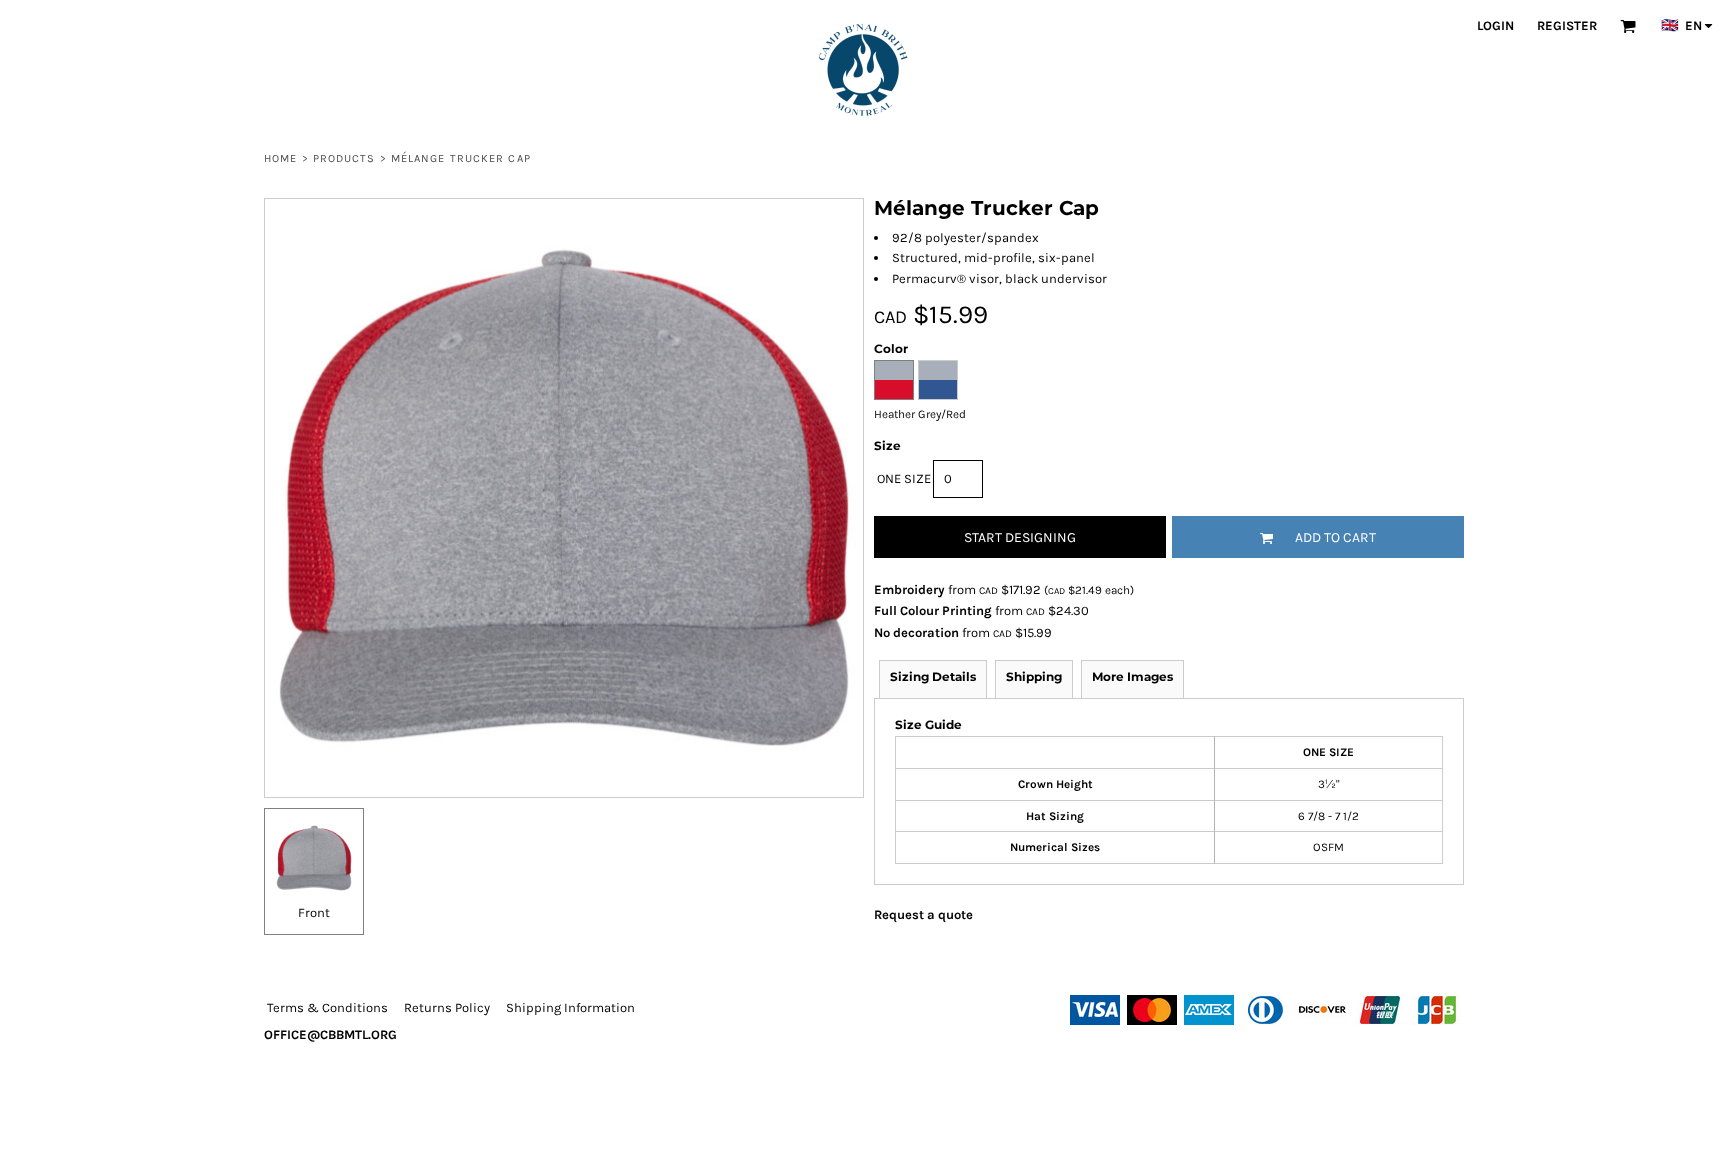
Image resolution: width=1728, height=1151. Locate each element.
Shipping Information (570, 1007)
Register (1567, 25)
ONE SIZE (904, 478)
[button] (1628, 26)
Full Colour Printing (933, 610)
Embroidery (909, 589)
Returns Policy (447, 1007)
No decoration (916, 632)
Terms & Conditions (327, 1007)
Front (314, 912)
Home (280, 158)
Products (344, 158)
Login (1495, 25)
